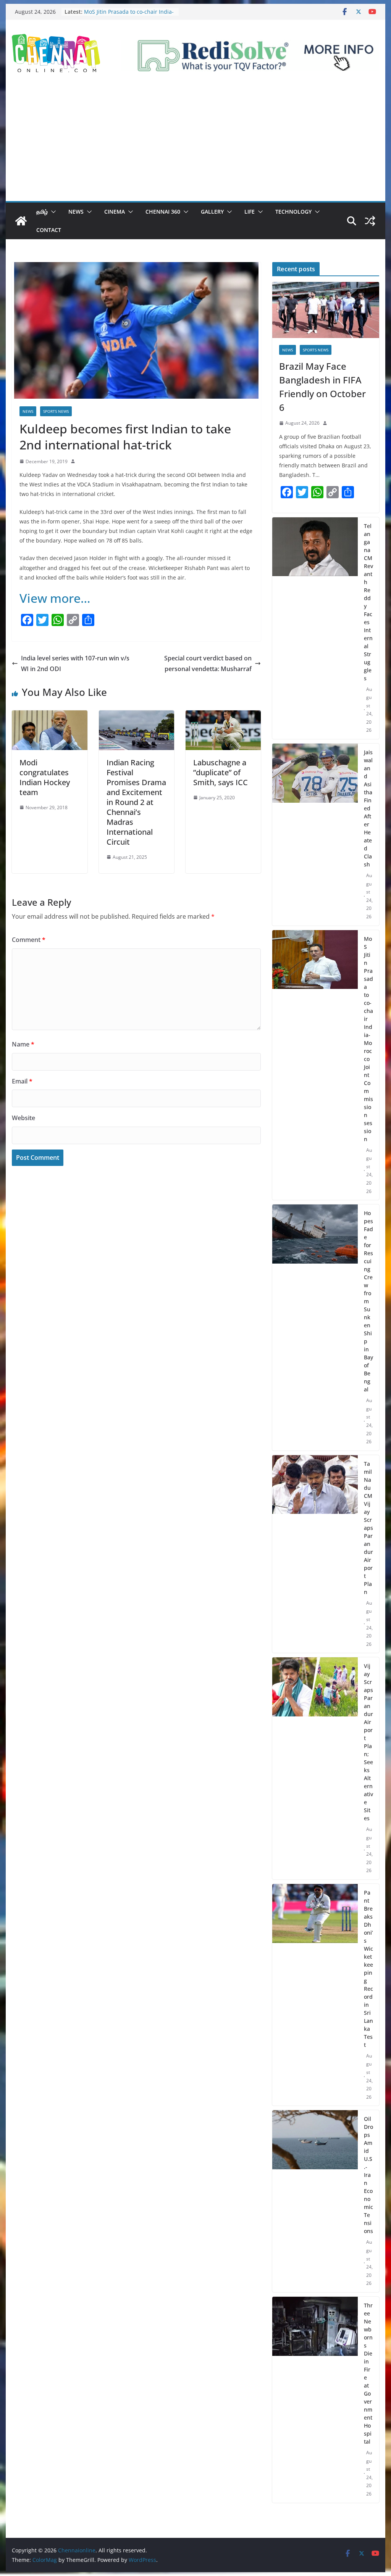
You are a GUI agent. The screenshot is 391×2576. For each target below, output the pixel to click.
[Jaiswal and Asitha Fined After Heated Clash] (315, 835)
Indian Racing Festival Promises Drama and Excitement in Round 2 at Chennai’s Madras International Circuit (136, 802)
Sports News (56, 411)
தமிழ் (42, 212)
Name (23, 1044)
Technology (293, 212)
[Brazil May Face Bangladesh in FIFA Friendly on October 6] (326, 310)
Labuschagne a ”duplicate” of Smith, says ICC (221, 772)
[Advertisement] (195, 144)
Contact (49, 230)
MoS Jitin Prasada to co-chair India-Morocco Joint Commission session (129, 15)
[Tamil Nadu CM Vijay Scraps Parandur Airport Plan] (315, 1554)
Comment (29, 940)
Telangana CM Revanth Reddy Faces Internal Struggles (368, 602)
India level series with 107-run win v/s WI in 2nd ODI (75, 664)
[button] (52, 212)
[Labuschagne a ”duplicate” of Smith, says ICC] (223, 716)
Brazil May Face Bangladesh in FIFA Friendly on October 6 (322, 387)
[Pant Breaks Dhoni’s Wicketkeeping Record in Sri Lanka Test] (315, 1995)
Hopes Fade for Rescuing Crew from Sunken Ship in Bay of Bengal (368, 1301)
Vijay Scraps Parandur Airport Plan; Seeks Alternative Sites (368, 1742)
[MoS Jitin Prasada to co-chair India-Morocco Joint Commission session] (315, 1065)
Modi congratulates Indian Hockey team (45, 777)
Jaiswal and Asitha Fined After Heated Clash (368, 808)
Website (23, 1118)
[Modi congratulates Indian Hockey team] (49, 716)
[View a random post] (370, 221)
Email (22, 1081)
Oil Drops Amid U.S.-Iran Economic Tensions (368, 2175)
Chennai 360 (163, 212)
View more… (55, 598)
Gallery (212, 212)
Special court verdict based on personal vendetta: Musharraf (208, 664)
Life (250, 212)
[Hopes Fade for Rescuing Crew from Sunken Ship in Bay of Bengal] (315, 1327)
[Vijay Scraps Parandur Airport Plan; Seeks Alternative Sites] (315, 1768)
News (76, 212)
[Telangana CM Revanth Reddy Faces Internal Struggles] (315, 628)
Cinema (115, 212)
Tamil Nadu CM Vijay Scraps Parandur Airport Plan (368, 1528)
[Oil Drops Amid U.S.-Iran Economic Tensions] (315, 2201)
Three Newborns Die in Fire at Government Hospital (368, 2373)
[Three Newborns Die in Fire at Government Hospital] (315, 2400)
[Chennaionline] (21, 221)
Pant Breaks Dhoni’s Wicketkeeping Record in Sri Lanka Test (368, 1969)
